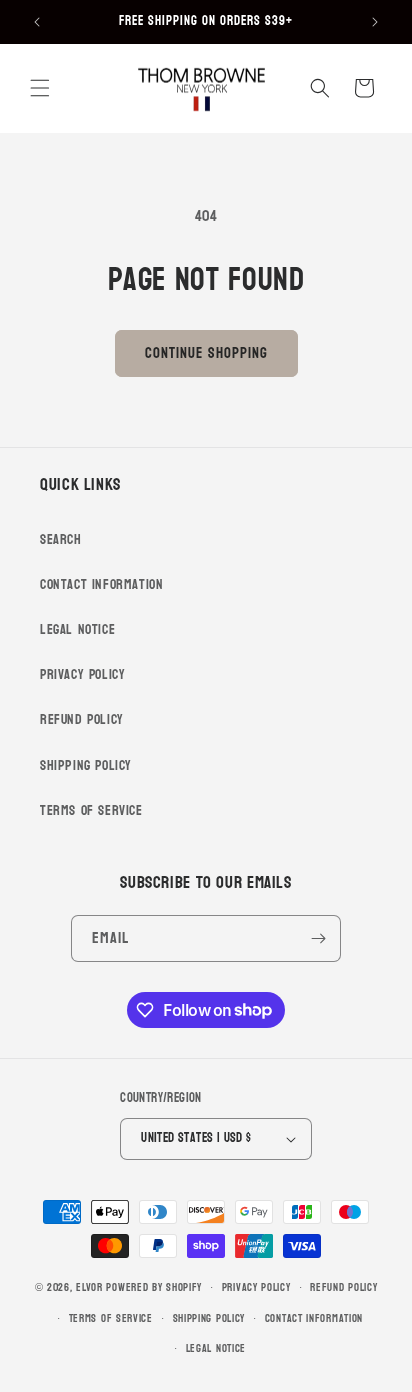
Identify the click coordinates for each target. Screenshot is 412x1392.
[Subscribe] (318, 938)
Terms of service (111, 1318)
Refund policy (343, 1287)
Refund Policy (82, 719)
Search (61, 539)
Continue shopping (206, 353)
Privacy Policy (82, 674)
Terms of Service (91, 810)
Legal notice (216, 1348)
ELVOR (89, 1287)
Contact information (314, 1318)
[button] (40, 88)
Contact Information (101, 584)
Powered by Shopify (154, 1287)
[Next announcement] (375, 22)
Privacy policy (256, 1287)
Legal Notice (77, 629)
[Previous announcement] (37, 22)
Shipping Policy (86, 765)
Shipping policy (209, 1318)
